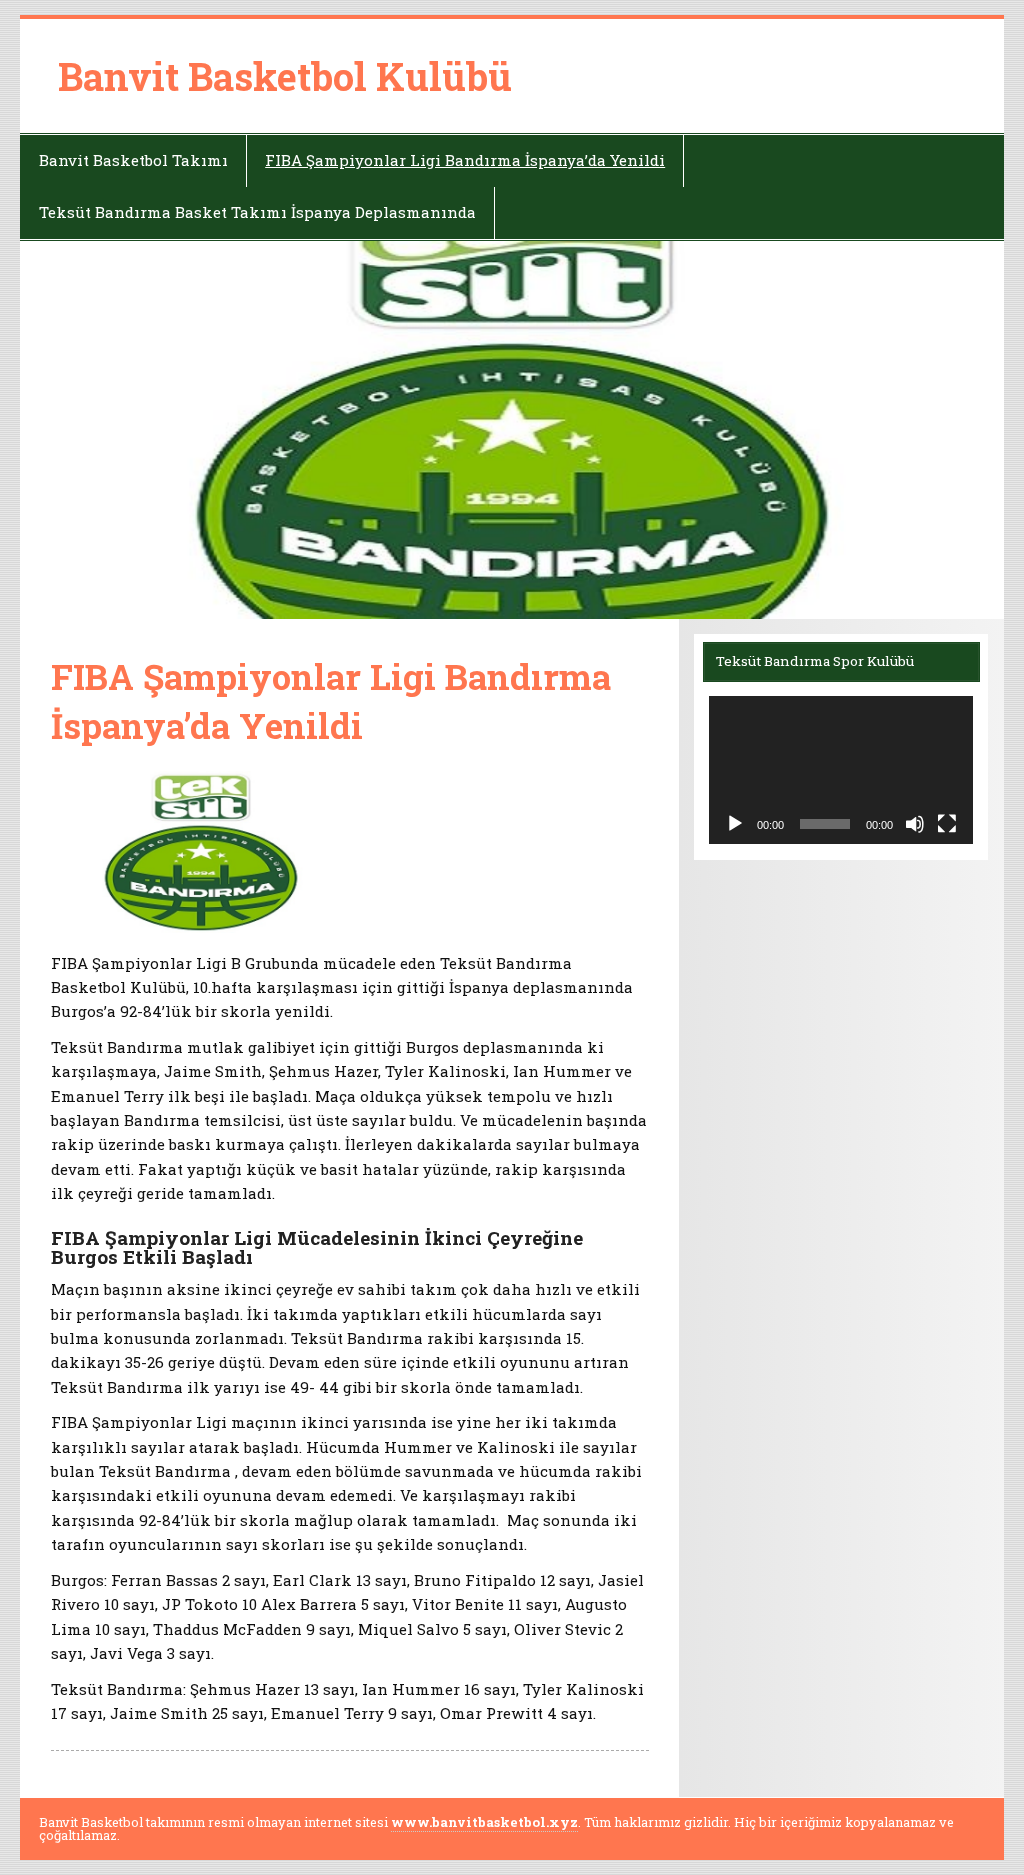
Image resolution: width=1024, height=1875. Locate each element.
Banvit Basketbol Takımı (133, 160)
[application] (841, 770)
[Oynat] (735, 824)
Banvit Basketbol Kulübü (285, 76)
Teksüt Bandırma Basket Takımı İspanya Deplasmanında (257, 212)
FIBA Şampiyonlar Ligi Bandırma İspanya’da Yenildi (465, 160)
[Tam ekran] (947, 824)
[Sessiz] (915, 824)
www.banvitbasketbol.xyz (484, 1822)
